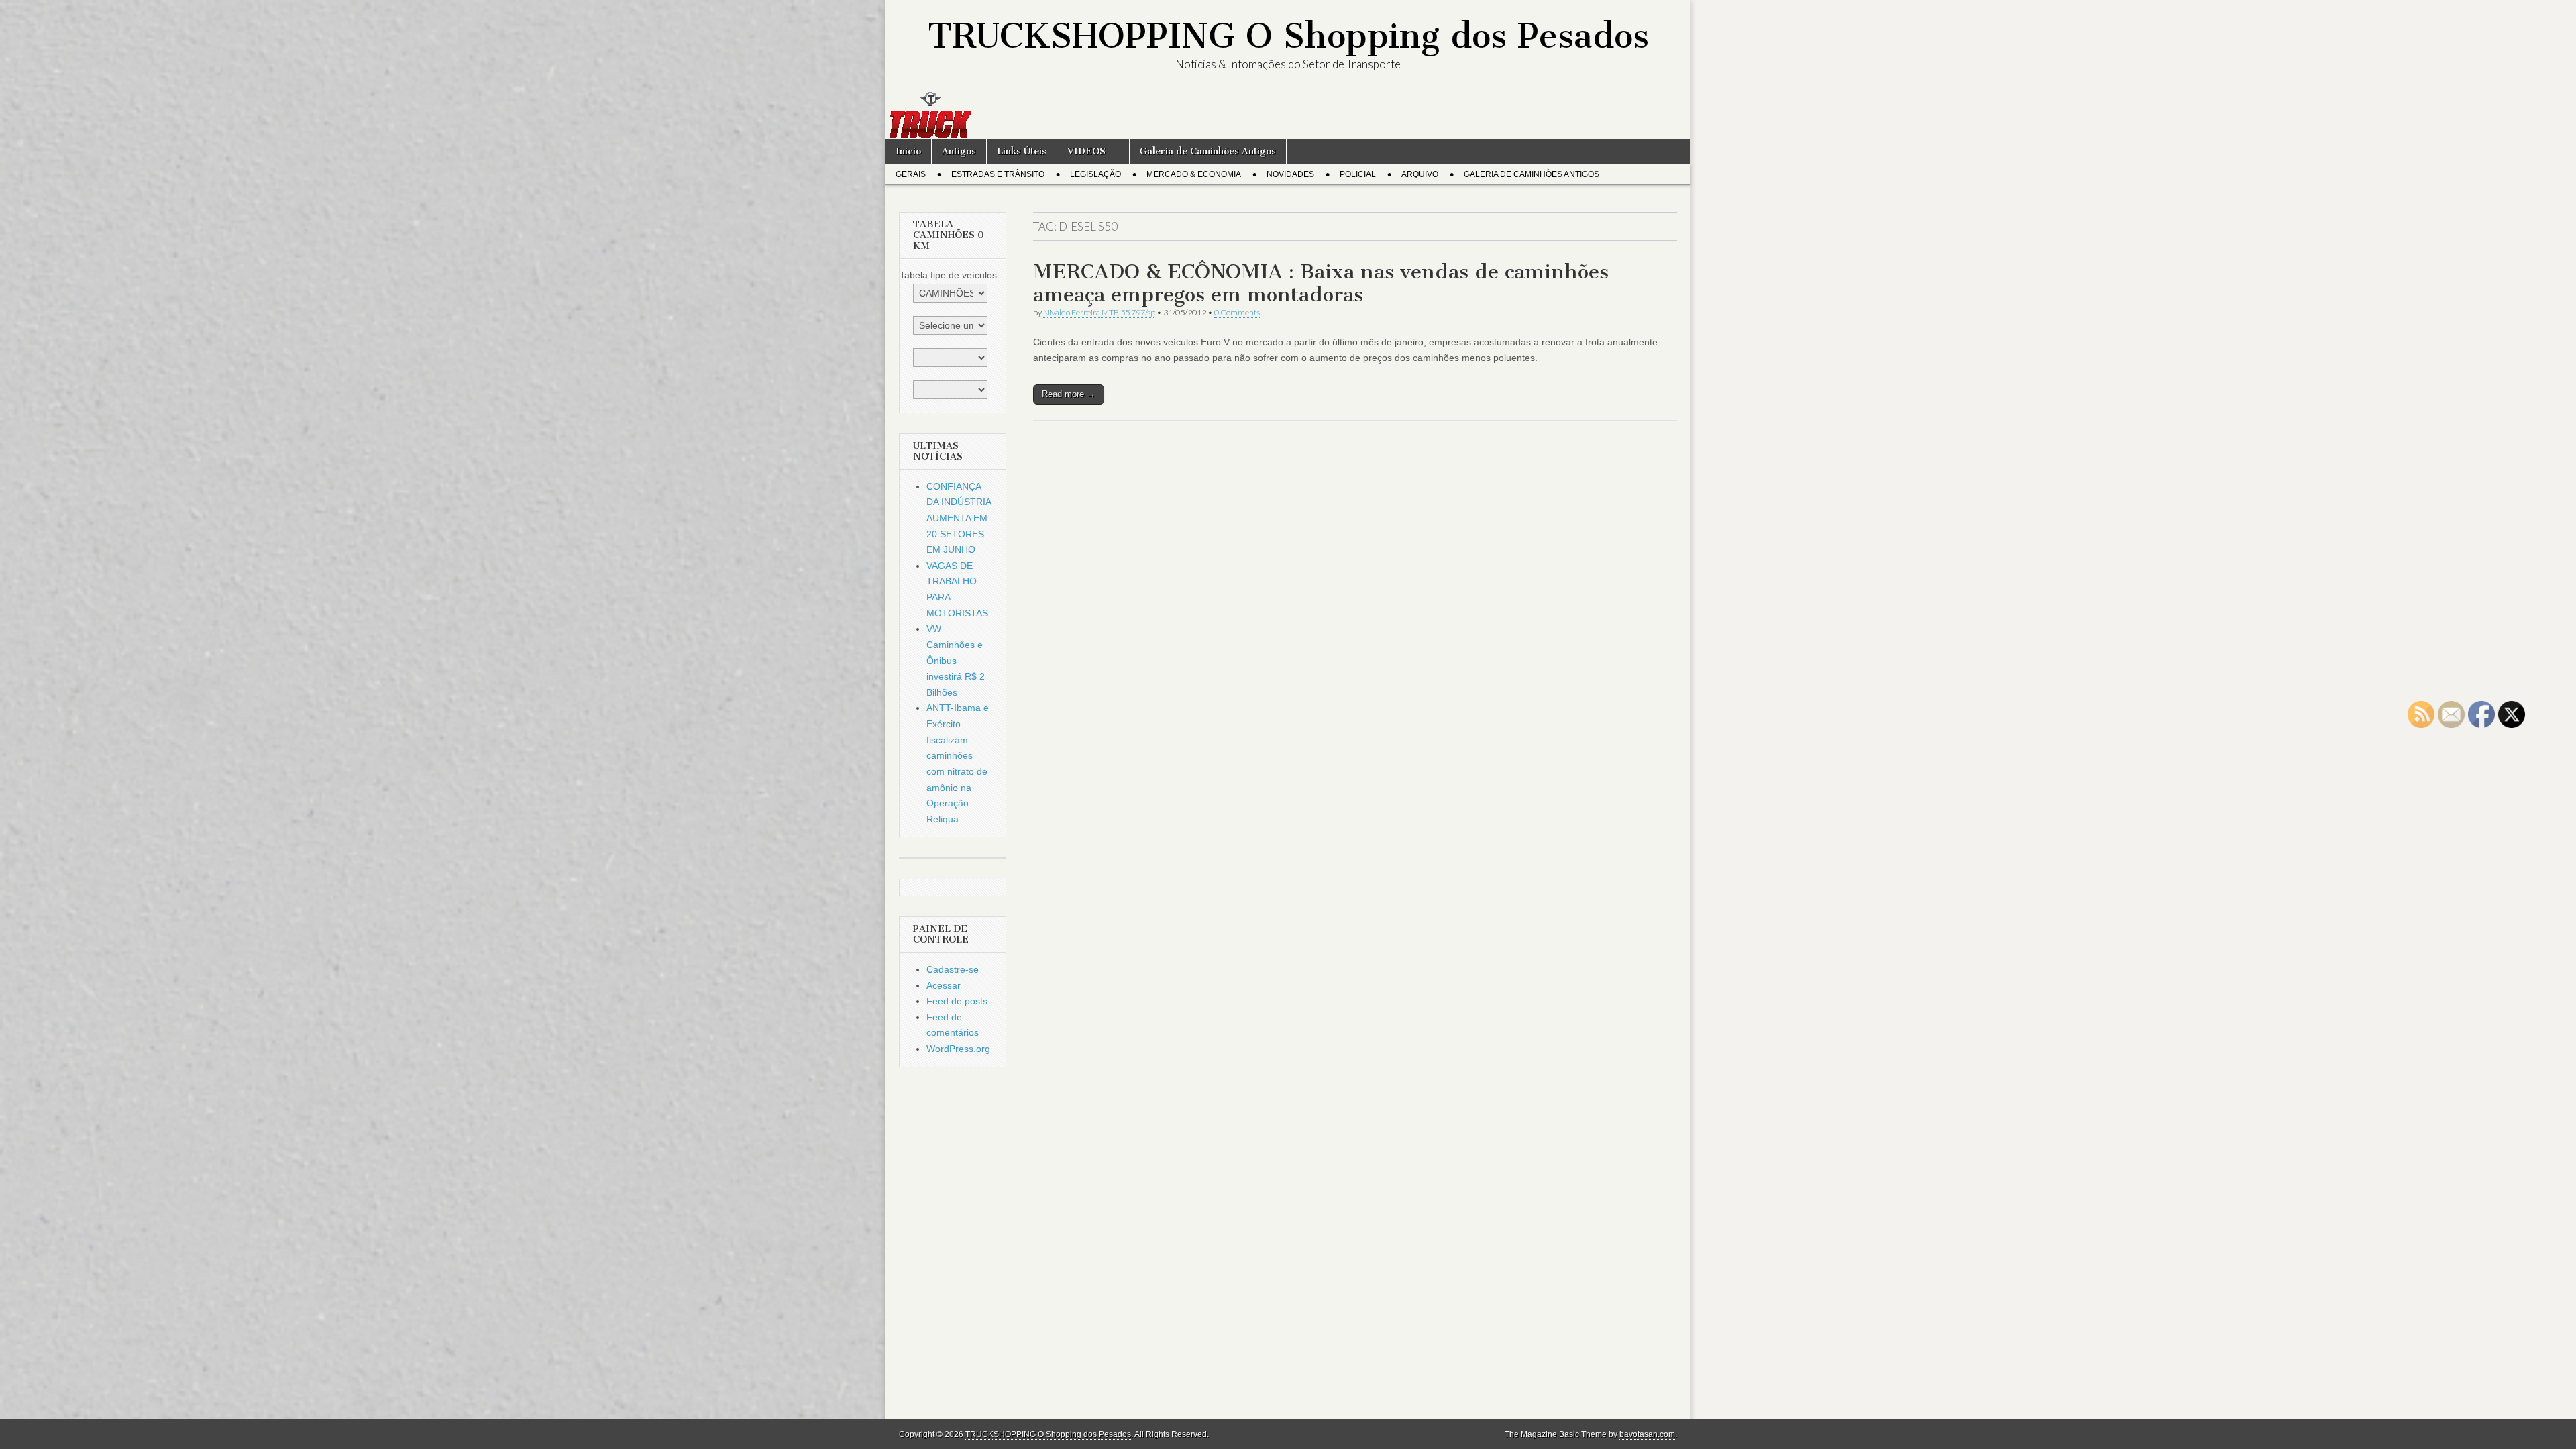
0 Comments (1237, 312)
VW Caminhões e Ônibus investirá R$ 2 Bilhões (956, 660)
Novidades (1290, 174)
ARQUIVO (1420, 174)
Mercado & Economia (1194, 174)
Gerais (911, 174)
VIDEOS (1086, 151)
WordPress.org (958, 1049)
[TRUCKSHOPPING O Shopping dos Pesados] (1288, 115)
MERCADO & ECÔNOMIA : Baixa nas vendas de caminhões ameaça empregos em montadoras (1321, 283)
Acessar (944, 985)
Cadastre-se (953, 969)
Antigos (959, 151)
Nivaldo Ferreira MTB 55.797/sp (1099, 312)
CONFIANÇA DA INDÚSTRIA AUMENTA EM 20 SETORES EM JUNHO (959, 518)
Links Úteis (1022, 151)
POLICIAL (1358, 174)
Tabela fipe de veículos (948, 275)
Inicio (908, 151)
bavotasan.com (1647, 1434)
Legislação (1095, 174)
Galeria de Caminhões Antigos (1208, 151)
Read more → (1069, 394)
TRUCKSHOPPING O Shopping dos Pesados (1288, 36)
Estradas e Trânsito (998, 174)
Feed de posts (957, 1001)
